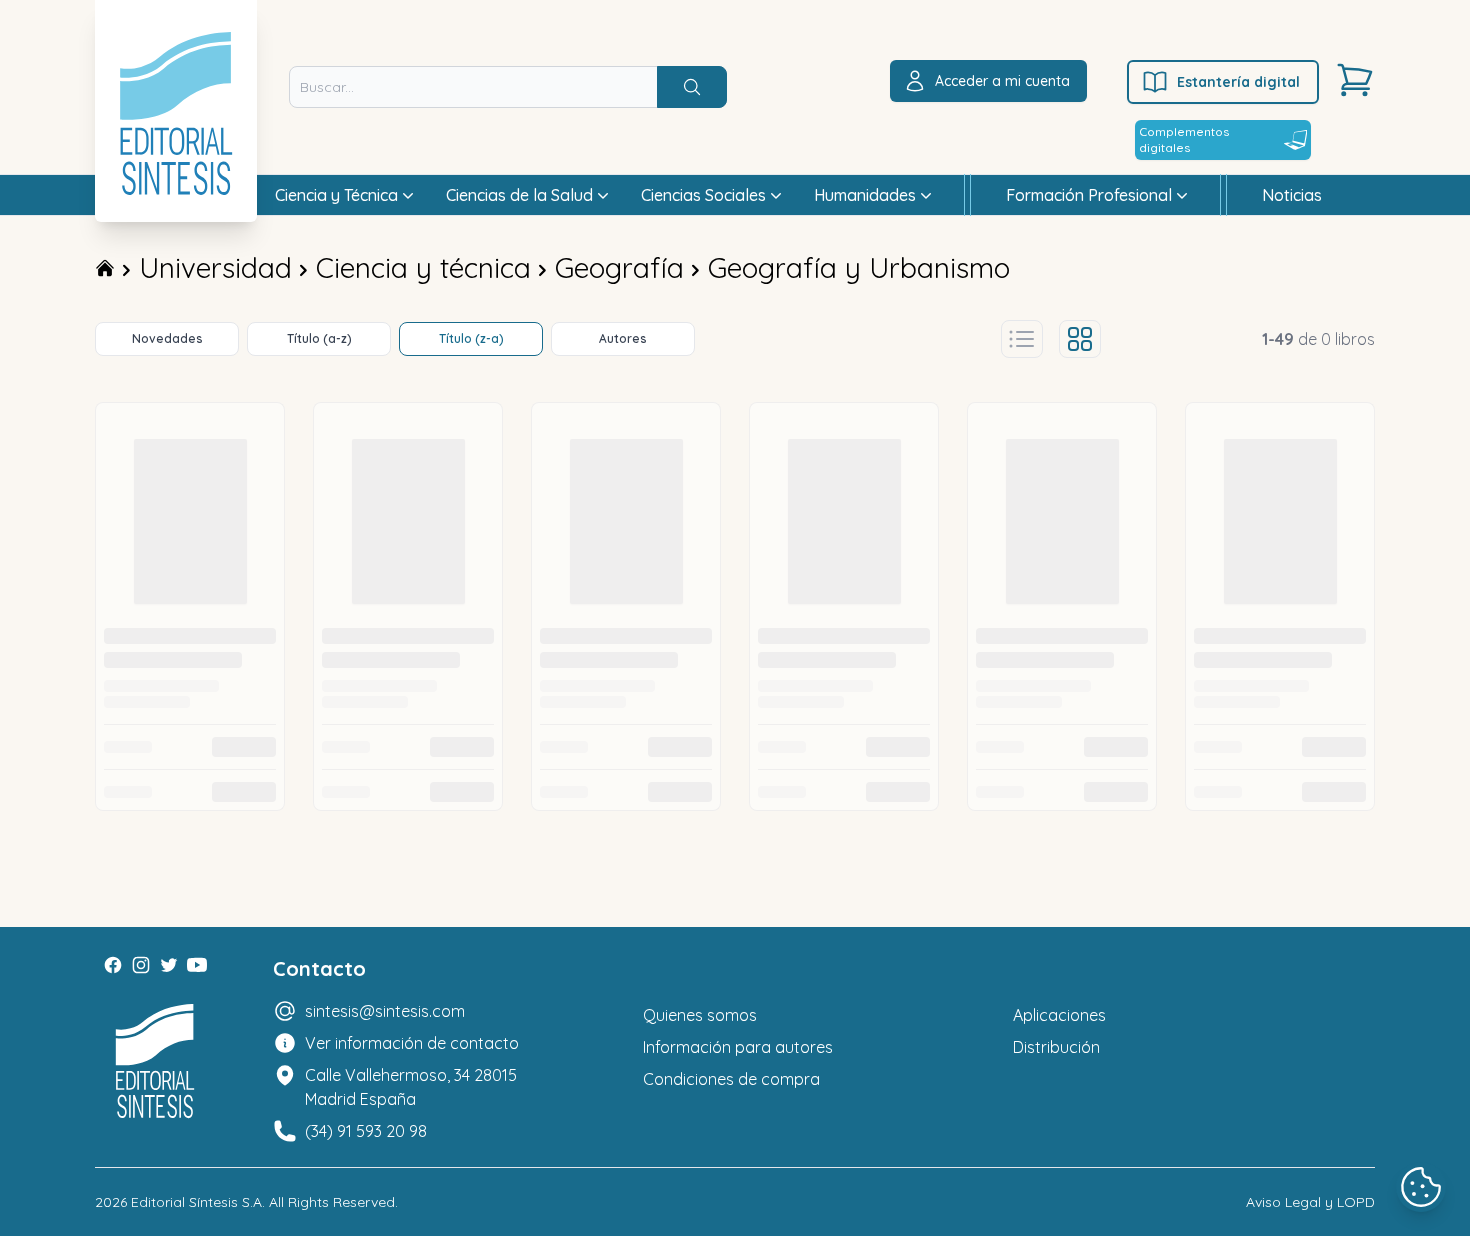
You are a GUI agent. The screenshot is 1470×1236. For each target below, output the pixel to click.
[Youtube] (197, 965)
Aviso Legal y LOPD (1310, 1202)
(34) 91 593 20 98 (366, 1131)
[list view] (1022, 339)
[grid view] (1080, 339)
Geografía (619, 267)
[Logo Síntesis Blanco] (155, 1061)
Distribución (1056, 1047)
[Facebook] (113, 965)
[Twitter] (169, 965)
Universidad (215, 267)
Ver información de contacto (412, 1043)
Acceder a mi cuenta (1002, 81)
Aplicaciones (1059, 1015)
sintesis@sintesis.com (385, 1011)
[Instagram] (141, 965)
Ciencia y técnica (423, 267)
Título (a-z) (319, 338)
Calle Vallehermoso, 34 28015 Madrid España (411, 1087)
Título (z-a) (471, 338)
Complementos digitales (1184, 139)
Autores (623, 338)
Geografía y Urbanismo (859, 267)
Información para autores (738, 1047)
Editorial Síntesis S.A (196, 1202)
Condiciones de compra (731, 1079)
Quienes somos (700, 1015)
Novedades (167, 338)
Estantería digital (1238, 82)
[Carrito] (1355, 80)
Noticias (1292, 195)
